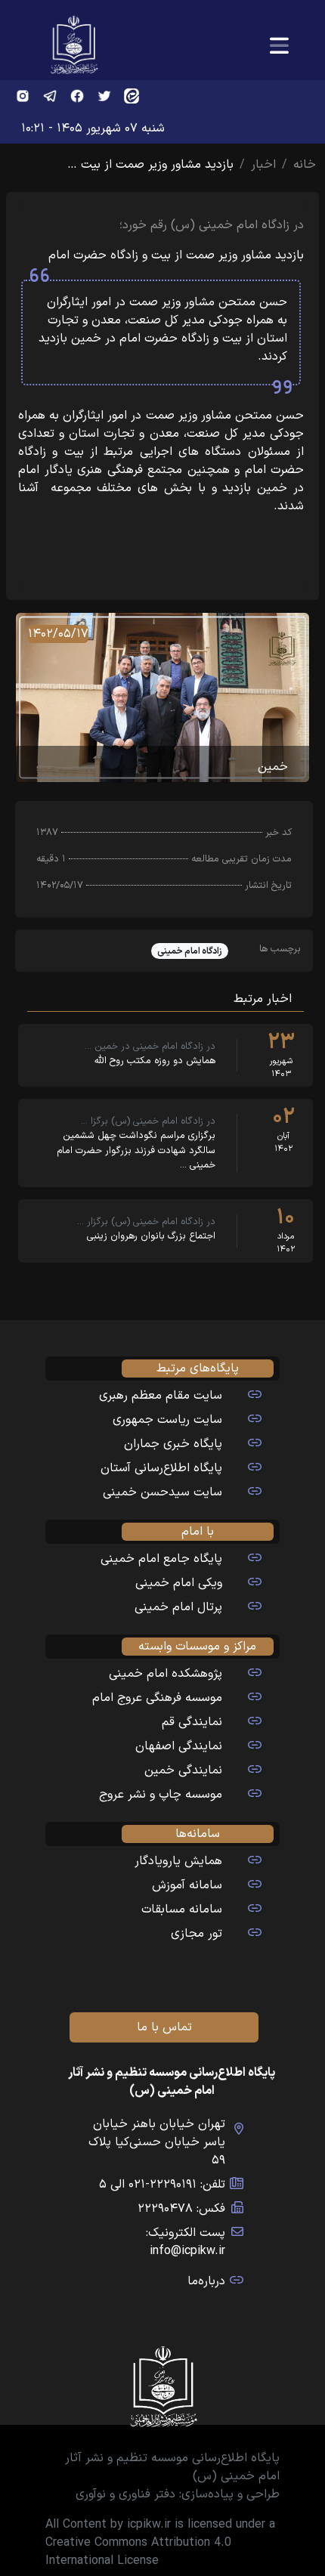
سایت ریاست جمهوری (167, 1420)
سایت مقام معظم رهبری (161, 1396)
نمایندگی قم (192, 1722)
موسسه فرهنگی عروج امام (157, 1698)
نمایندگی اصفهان (179, 1746)
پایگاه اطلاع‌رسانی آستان (161, 1468)
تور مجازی (197, 1934)
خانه (305, 165)
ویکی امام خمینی (179, 1583)
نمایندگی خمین (183, 1770)
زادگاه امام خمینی (190, 951)
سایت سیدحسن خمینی (162, 1492)
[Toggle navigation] (279, 46)
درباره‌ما (206, 2281)
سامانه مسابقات (182, 1910)
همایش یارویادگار (178, 1861)
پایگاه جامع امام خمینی (161, 1559)
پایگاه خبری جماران (173, 1444)
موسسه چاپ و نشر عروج (161, 1795)
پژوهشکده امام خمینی (166, 1674)
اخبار (263, 165)
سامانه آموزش (187, 1885)
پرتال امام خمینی (178, 1607)
